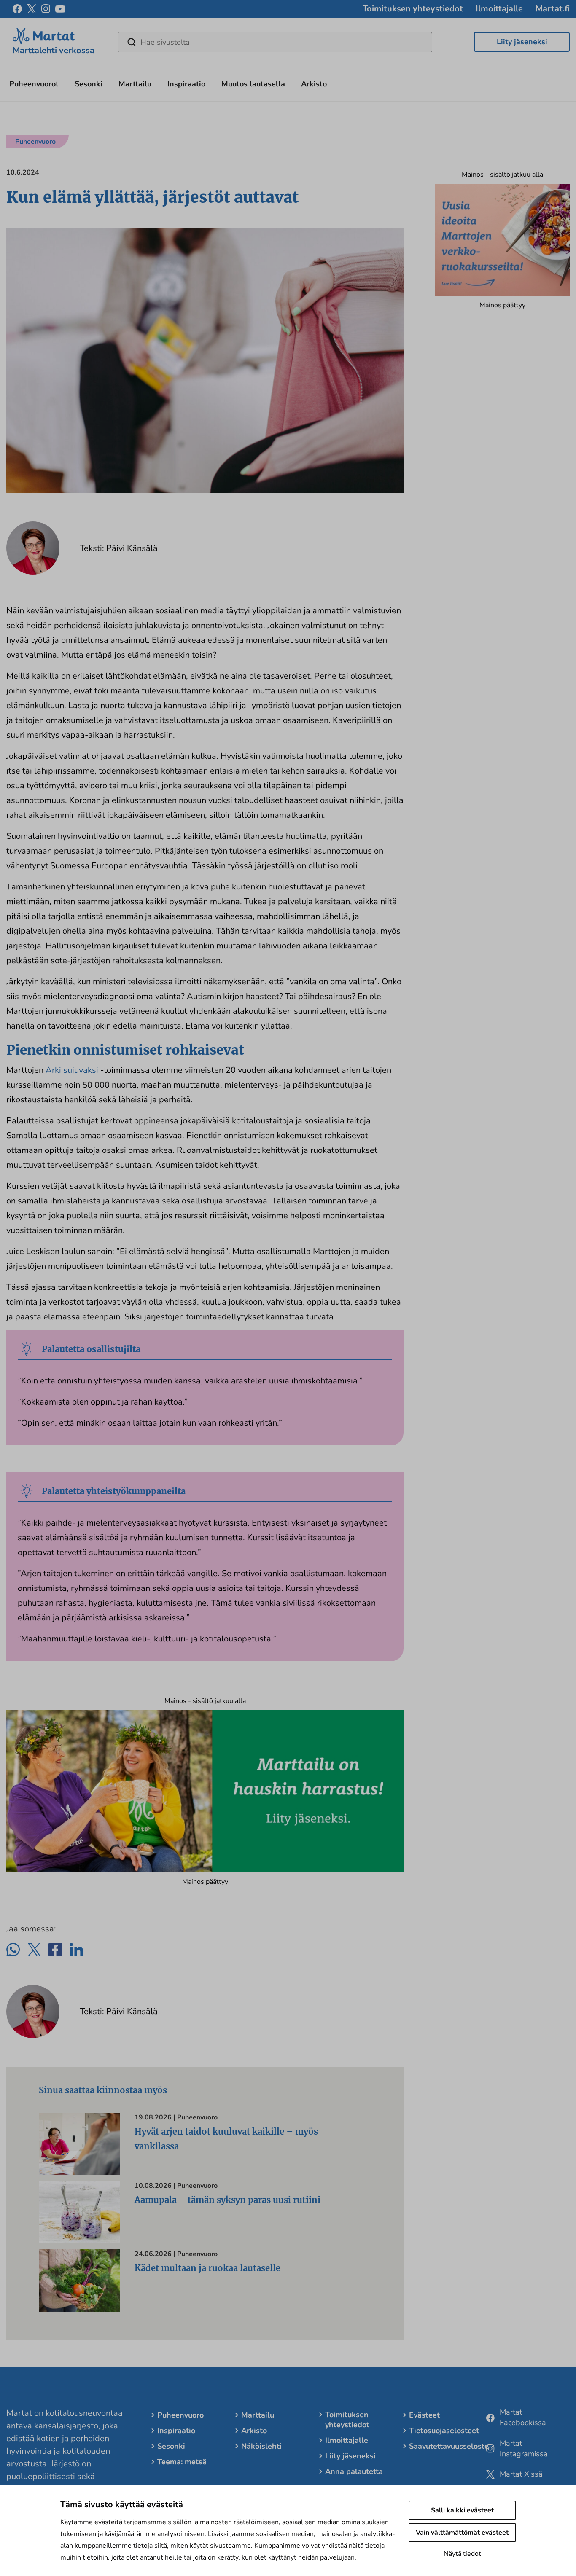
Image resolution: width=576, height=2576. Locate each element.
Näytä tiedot (462, 2554)
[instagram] (46, 9)
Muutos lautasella (253, 84)
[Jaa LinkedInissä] (76, 1950)
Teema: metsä (182, 2462)
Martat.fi (553, 9)
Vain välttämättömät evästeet (462, 2533)
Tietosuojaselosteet (444, 2431)
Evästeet (424, 2415)
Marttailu (135, 84)
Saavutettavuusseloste (449, 2446)
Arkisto (314, 84)
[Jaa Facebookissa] (55, 1950)
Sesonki (89, 84)
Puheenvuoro (180, 2415)
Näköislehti (261, 2446)
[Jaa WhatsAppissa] (13, 1950)
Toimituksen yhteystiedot (413, 9)
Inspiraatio (186, 84)
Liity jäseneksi (522, 42)
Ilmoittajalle (499, 9)
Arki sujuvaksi (72, 1070)
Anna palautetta (354, 2471)
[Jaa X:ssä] (34, 1950)
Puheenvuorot (34, 84)
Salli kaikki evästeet (462, 2510)
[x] (32, 9)
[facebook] (17, 9)
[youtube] (60, 9)
